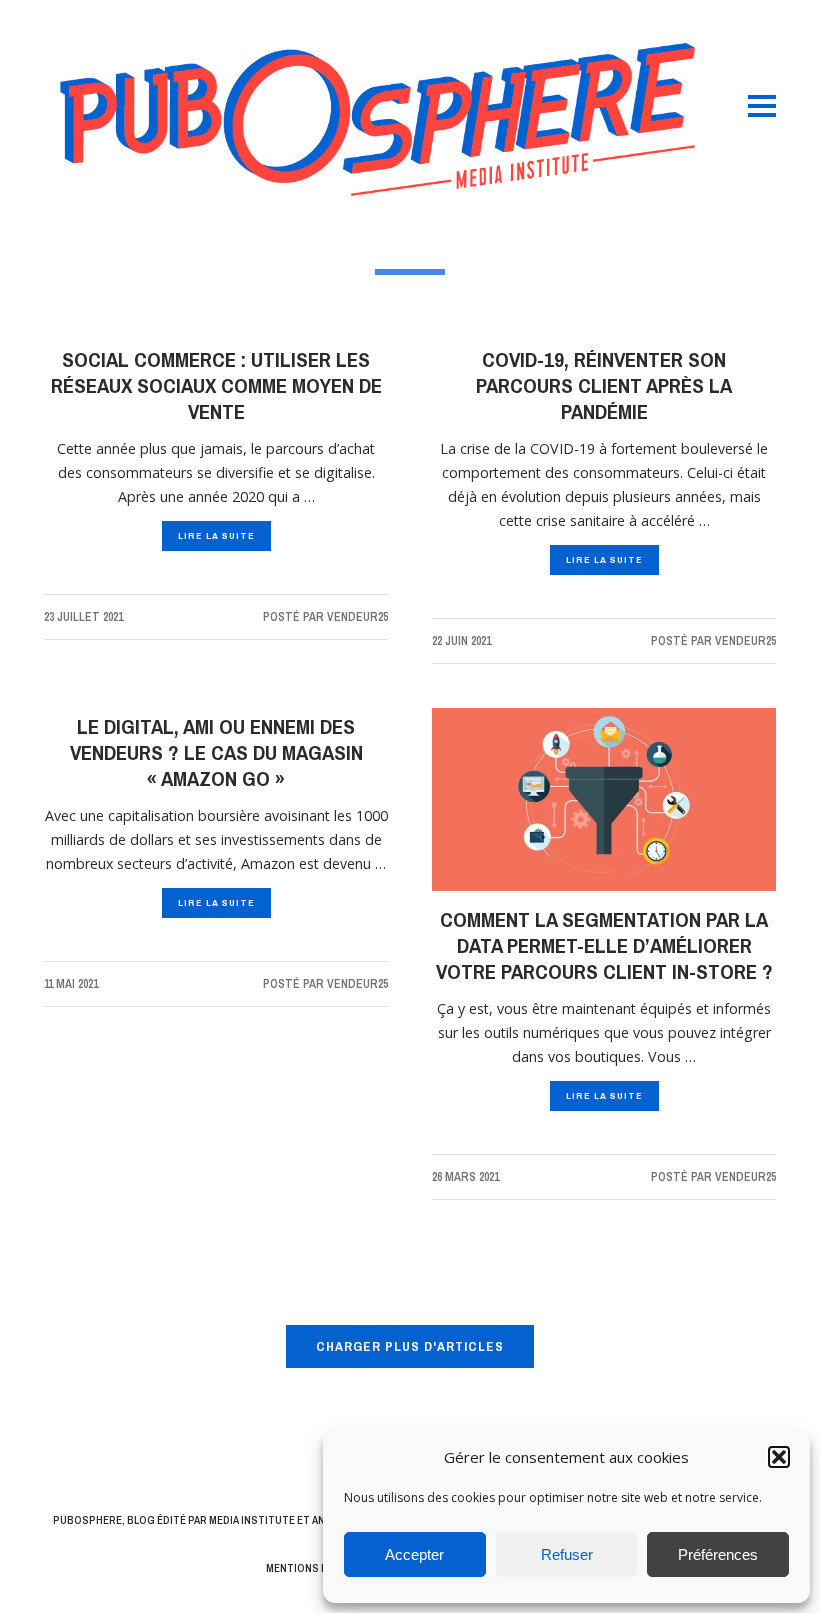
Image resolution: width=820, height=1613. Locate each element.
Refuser (567, 1554)
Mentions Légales (315, 1568)
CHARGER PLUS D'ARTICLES (410, 1346)
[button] (779, 1457)
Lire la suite (216, 535)
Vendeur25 (357, 617)
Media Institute (252, 1520)
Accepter (414, 1554)
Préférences (718, 1554)
